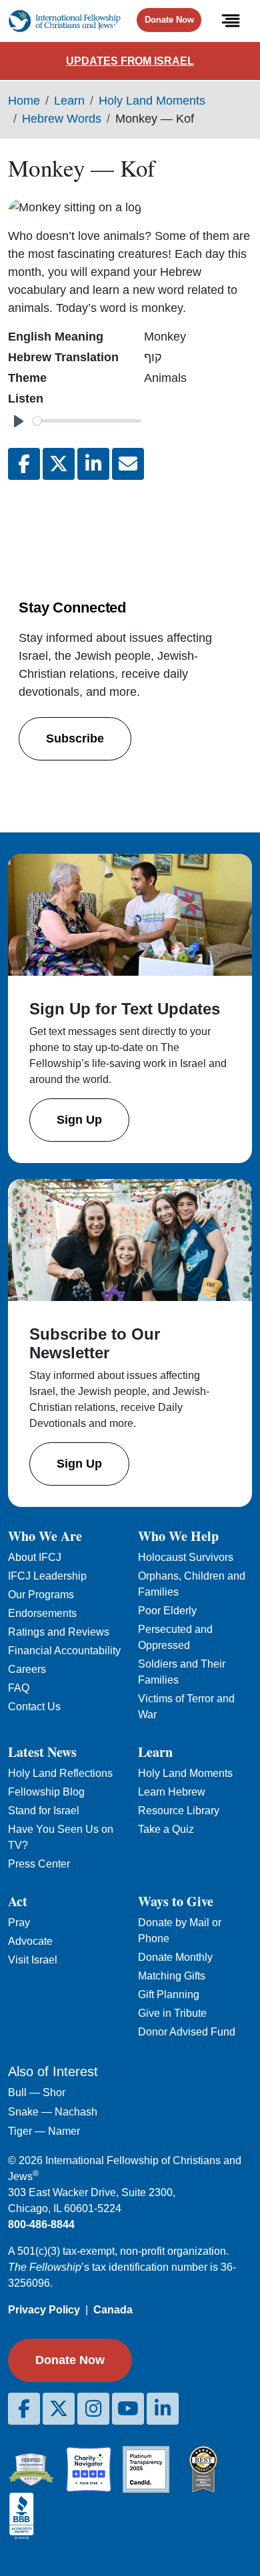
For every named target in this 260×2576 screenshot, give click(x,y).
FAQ (19, 1688)
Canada (113, 2310)
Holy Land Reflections (60, 1773)
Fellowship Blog (46, 1792)
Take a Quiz (166, 1829)
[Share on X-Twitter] (59, 464)
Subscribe (75, 738)
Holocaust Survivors (186, 1557)
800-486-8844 (41, 2224)
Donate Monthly (175, 1957)
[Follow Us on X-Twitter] (59, 2409)
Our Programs (41, 1595)
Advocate (30, 1941)
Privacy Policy (44, 2310)
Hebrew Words (62, 119)
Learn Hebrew (172, 1792)
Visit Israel (33, 1960)
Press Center (39, 1864)
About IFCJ (35, 1557)
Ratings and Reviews (59, 1632)
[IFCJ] (64, 21)
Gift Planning (169, 1994)
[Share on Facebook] (24, 464)
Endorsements (42, 1613)
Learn (69, 101)
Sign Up (79, 1120)
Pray (19, 1923)
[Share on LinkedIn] (93, 464)
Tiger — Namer (44, 2131)
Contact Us (34, 1707)
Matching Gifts (172, 1976)
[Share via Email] (128, 464)
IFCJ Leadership (47, 1576)
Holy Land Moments (152, 101)
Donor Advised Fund (187, 2032)
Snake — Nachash (53, 2112)
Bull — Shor (37, 2092)
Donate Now (169, 20)
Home (24, 101)
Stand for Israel (44, 1811)
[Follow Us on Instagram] (93, 2409)
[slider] (87, 421)
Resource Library (179, 1811)
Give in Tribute (172, 2013)
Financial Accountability (64, 1651)
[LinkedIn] (163, 2409)
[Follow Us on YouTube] (128, 2409)
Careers (27, 1669)
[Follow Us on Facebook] (24, 2409)
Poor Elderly (167, 1611)
